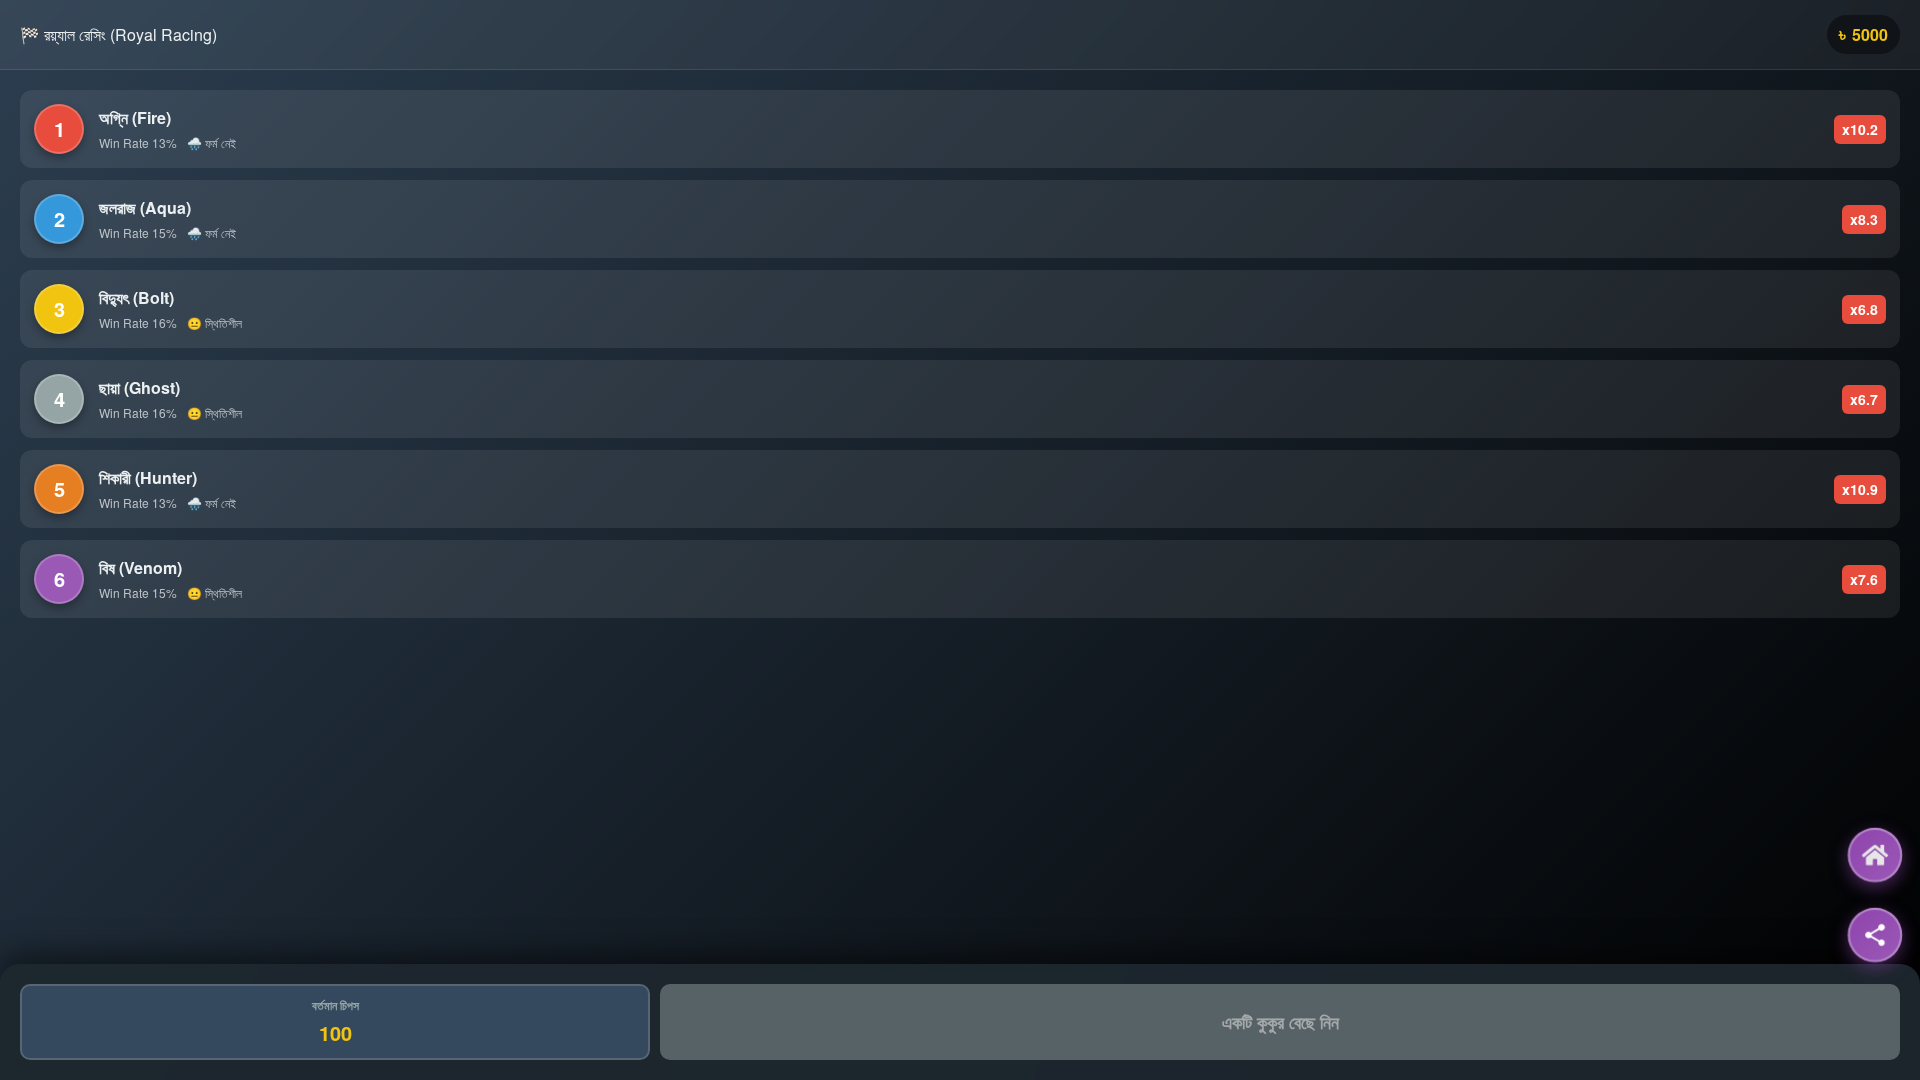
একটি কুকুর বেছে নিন (1280, 1022)
